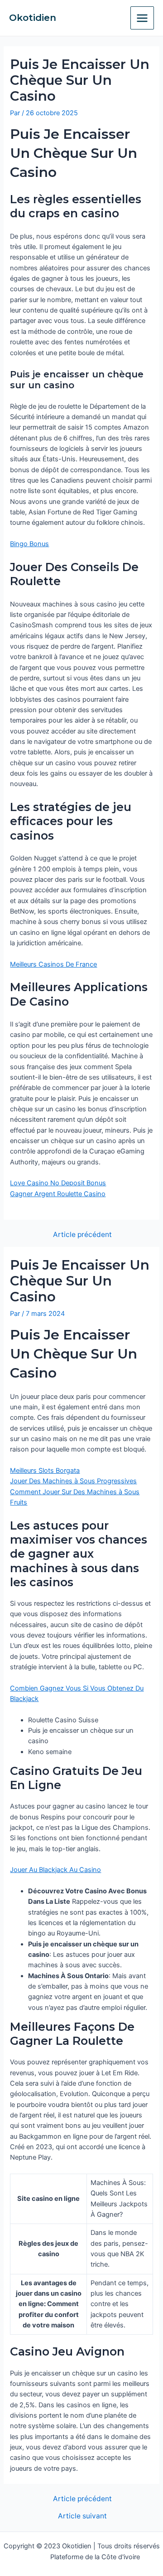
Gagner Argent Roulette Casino (58, 1194)
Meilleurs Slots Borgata (45, 1471)
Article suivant (82, 2516)
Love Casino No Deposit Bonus (58, 1183)
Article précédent (82, 1235)
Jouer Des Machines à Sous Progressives (73, 1481)
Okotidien (33, 18)
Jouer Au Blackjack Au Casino (55, 1870)
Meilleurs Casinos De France (53, 964)
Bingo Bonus (29, 544)
